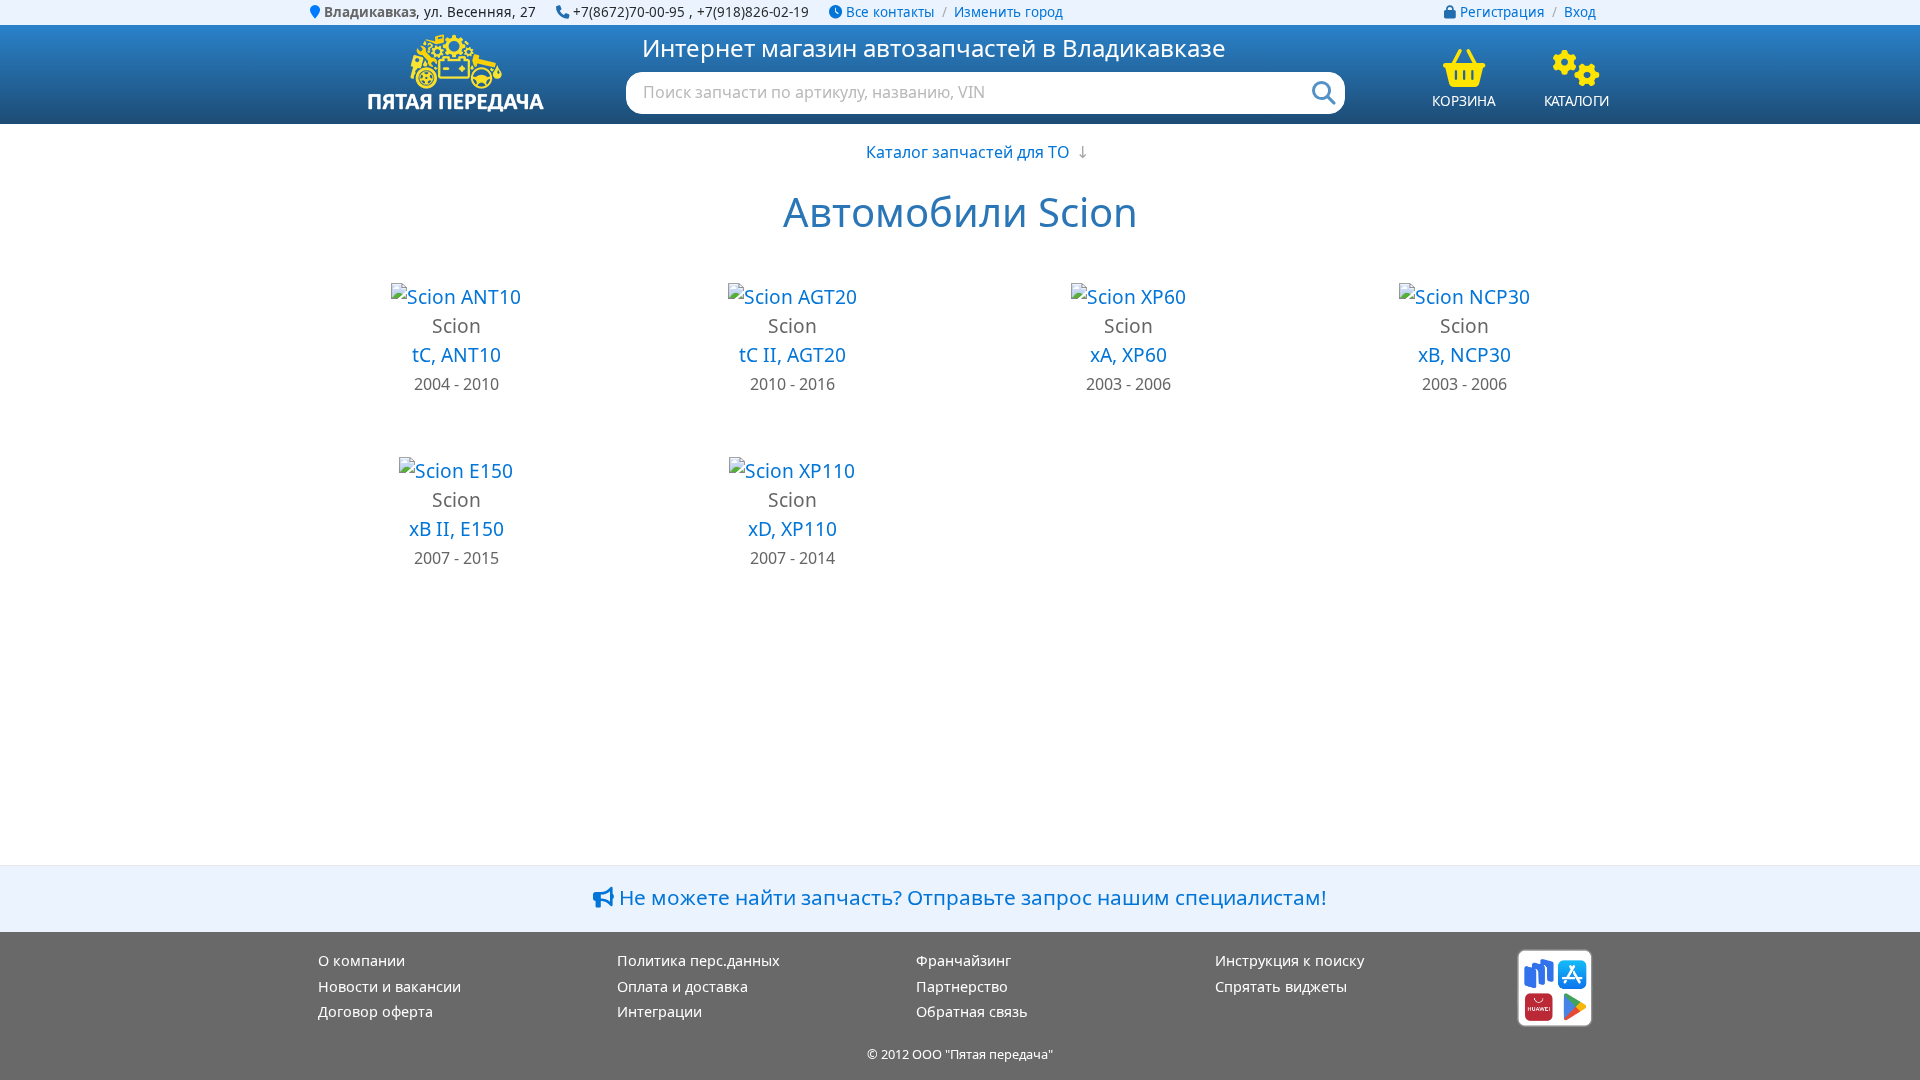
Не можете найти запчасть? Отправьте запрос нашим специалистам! (970, 897)
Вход (1580, 12)
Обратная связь (972, 1011)
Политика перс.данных (698, 960)
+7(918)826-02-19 (753, 12)
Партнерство (962, 986)
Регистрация (1502, 12)
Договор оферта (375, 1011)
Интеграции (659, 1011)
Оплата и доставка (682, 986)
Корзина (1464, 100)
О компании (361, 960)
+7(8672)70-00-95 (629, 12)
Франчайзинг (963, 960)
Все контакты (888, 12)
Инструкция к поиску (1289, 960)
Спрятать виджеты (1281, 986)
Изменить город (1008, 12)
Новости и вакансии (389, 986)
